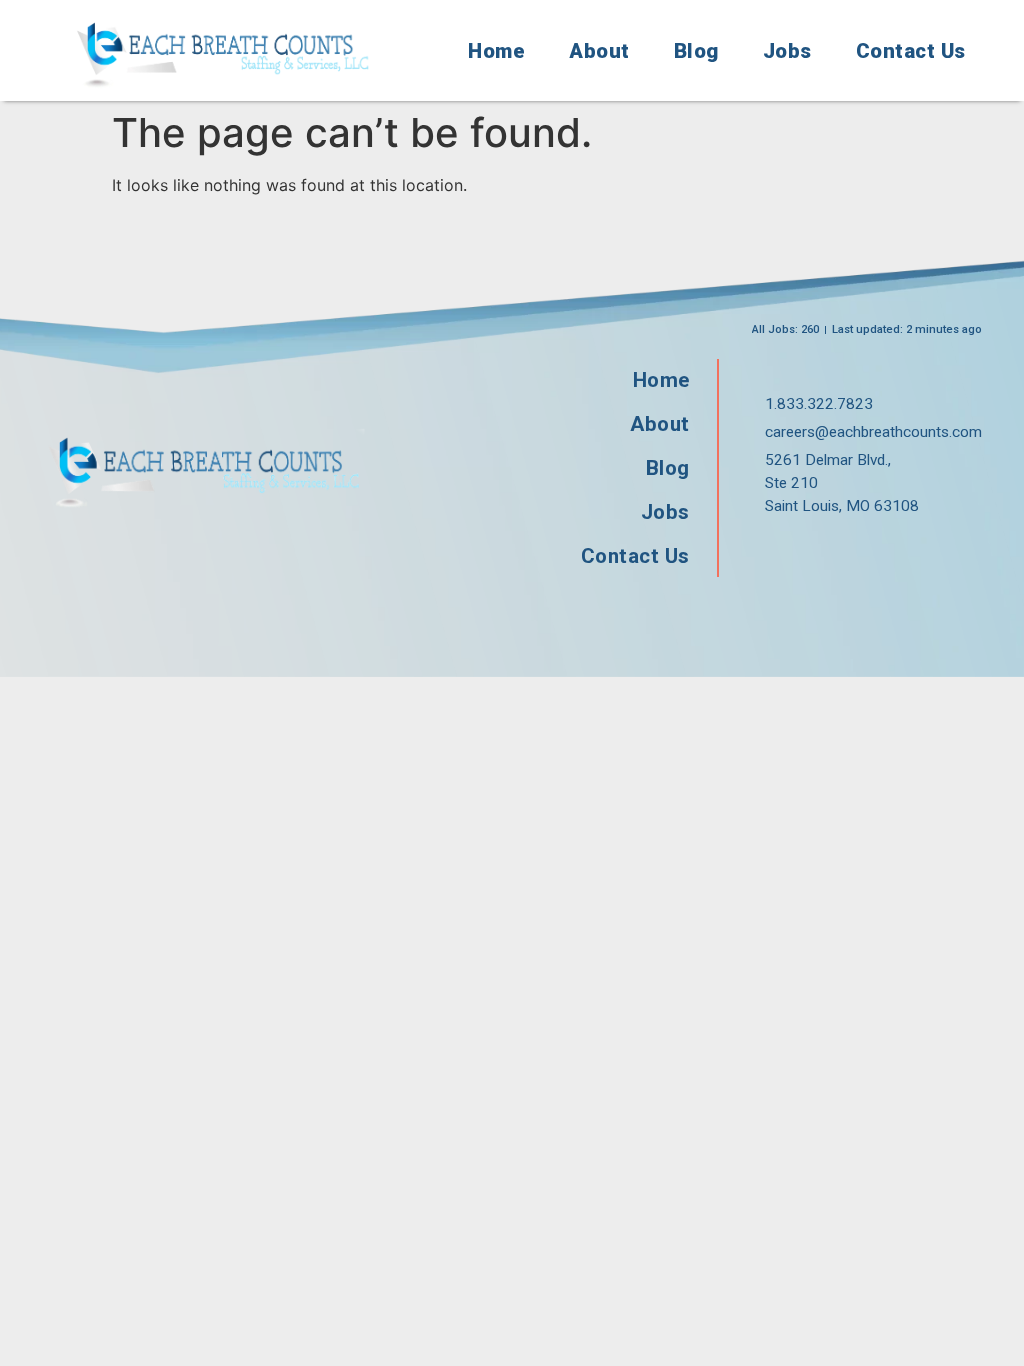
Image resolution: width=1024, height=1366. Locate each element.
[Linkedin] (901, 552)
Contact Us (911, 51)
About (599, 51)
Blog (696, 51)
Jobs (787, 51)
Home (496, 51)
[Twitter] (837, 552)
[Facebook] (773, 552)
